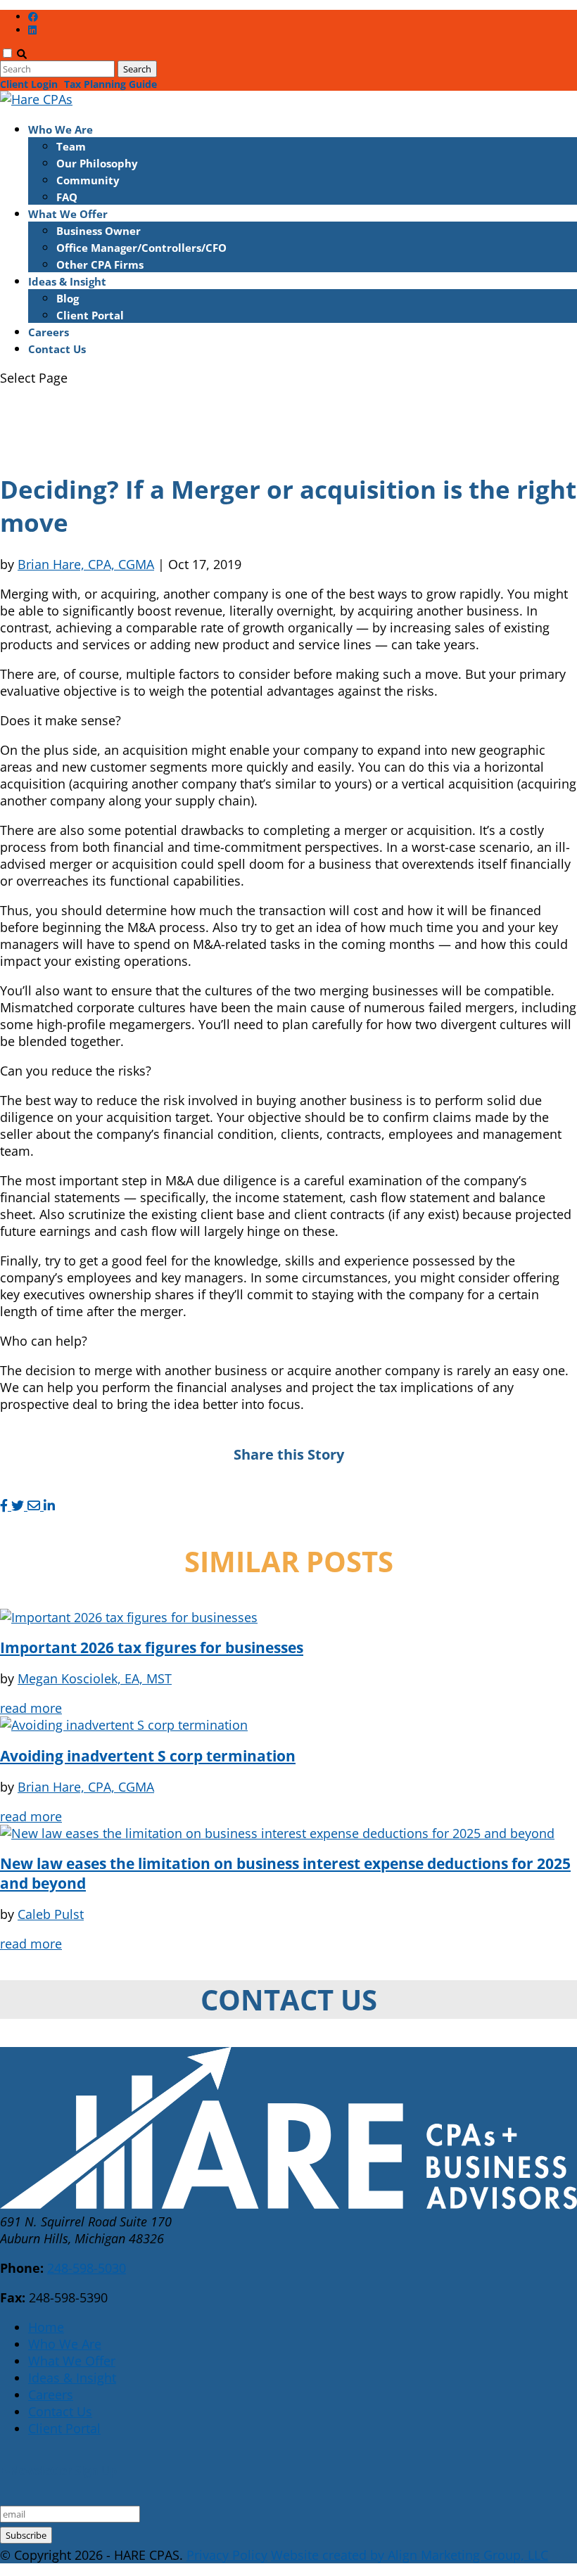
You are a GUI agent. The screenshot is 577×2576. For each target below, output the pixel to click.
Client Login (29, 84)
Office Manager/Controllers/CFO (141, 248)
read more (31, 1708)
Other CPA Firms (100, 264)
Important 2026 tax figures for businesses (152, 1647)
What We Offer (68, 214)
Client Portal (90, 315)
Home (46, 2327)
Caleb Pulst (51, 1914)
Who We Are (61, 129)
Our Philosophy (97, 163)
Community (88, 180)
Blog (68, 298)
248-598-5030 (87, 2268)
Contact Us (57, 349)
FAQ (67, 197)
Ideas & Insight (67, 281)
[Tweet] (19, 1505)
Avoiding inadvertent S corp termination (148, 1756)
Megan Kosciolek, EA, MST (95, 1678)
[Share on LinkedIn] (49, 1505)
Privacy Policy (227, 2555)
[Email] (36, 1505)
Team (71, 146)
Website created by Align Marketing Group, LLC (410, 2555)
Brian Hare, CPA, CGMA (86, 564)
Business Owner (99, 231)
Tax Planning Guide (110, 84)
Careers (49, 332)
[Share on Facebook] (6, 1505)
